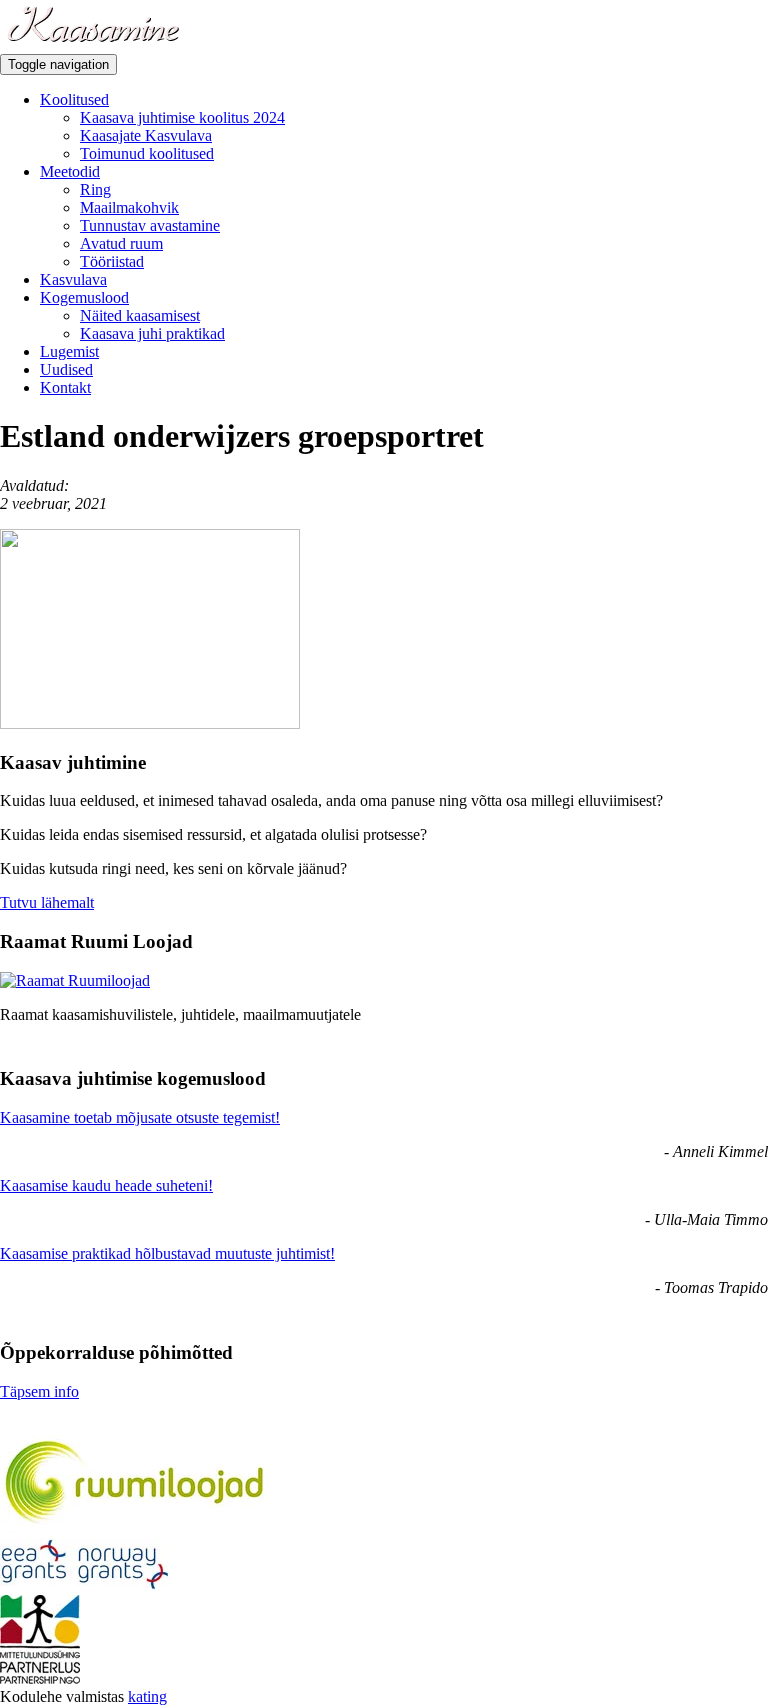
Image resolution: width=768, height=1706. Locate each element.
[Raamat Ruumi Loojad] (75, 980)
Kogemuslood (84, 297)
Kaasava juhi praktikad (152, 333)
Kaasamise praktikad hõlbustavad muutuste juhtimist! (167, 1253)
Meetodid (70, 171)
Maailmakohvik (129, 207)
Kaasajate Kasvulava (146, 135)
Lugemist (69, 351)
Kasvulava (73, 279)
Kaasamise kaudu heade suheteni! (106, 1185)
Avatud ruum (121, 243)
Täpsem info (39, 1391)
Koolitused (74, 99)
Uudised (66, 369)
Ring (95, 189)
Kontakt (65, 387)
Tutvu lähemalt (47, 902)
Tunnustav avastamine (150, 225)
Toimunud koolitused (147, 153)
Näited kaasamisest (140, 315)
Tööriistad (112, 261)
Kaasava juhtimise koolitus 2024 (182, 117)
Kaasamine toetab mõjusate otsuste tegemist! (140, 1117)
